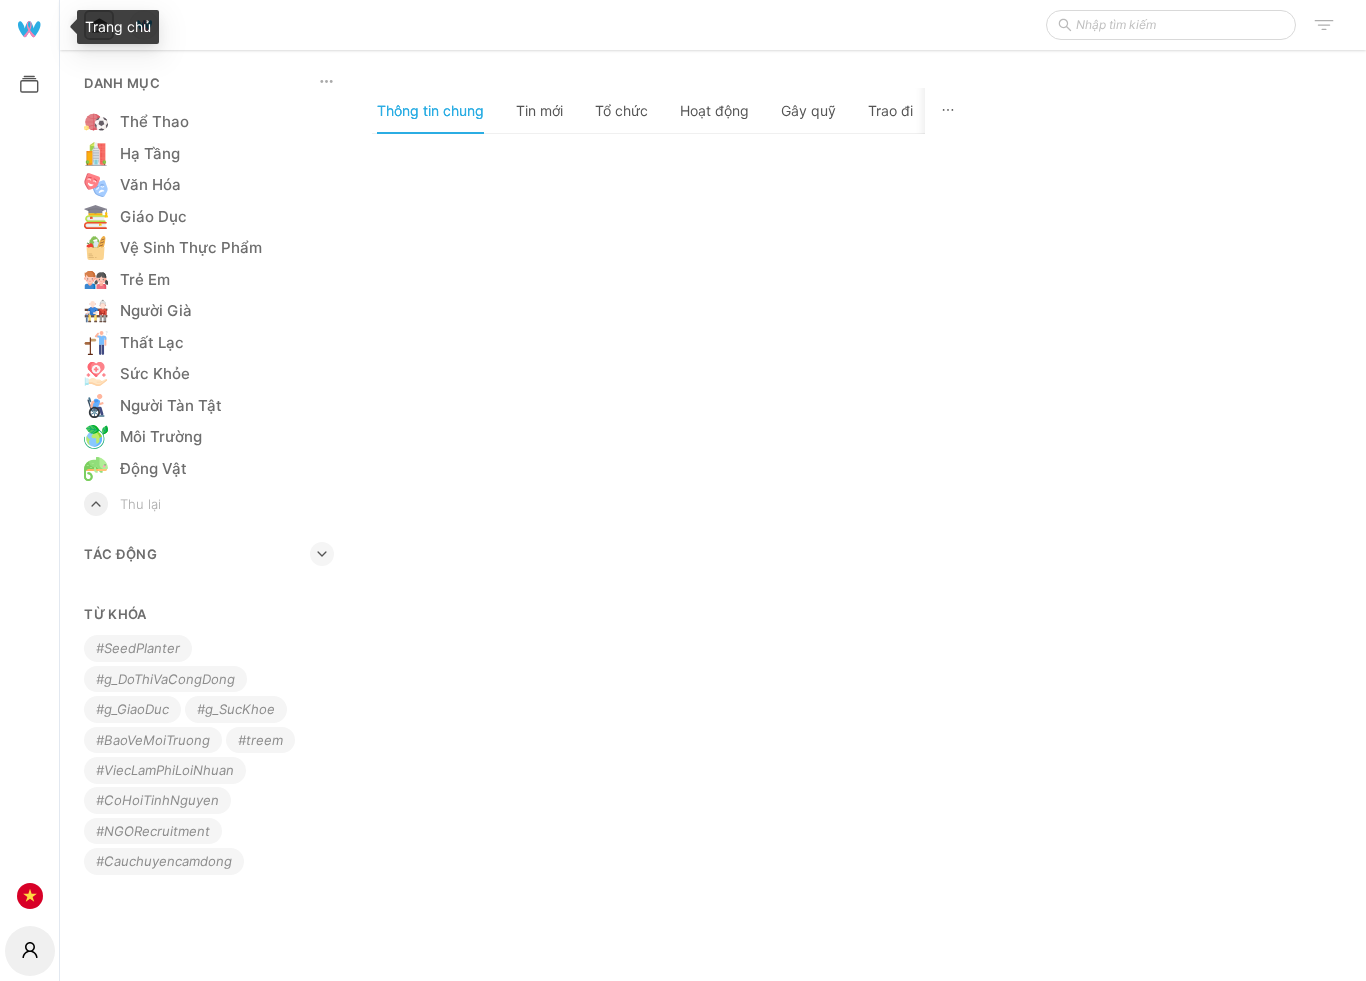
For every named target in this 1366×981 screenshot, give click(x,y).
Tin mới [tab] (539, 110)
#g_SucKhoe (236, 709)
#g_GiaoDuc (132, 709)
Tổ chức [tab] (621, 110)
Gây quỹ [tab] (808, 110)
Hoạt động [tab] (714, 110)
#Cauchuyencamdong (164, 861)
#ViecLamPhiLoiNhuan (165, 770)
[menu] (29, 460)
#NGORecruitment (153, 831)
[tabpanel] (671, 556)
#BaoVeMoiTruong (153, 740)
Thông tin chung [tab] (430, 110)
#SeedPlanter (138, 648)
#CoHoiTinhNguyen (157, 800)
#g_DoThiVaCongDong (165, 679)
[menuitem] (29, 27)
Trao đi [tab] (890, 110)
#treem (260, 740)
